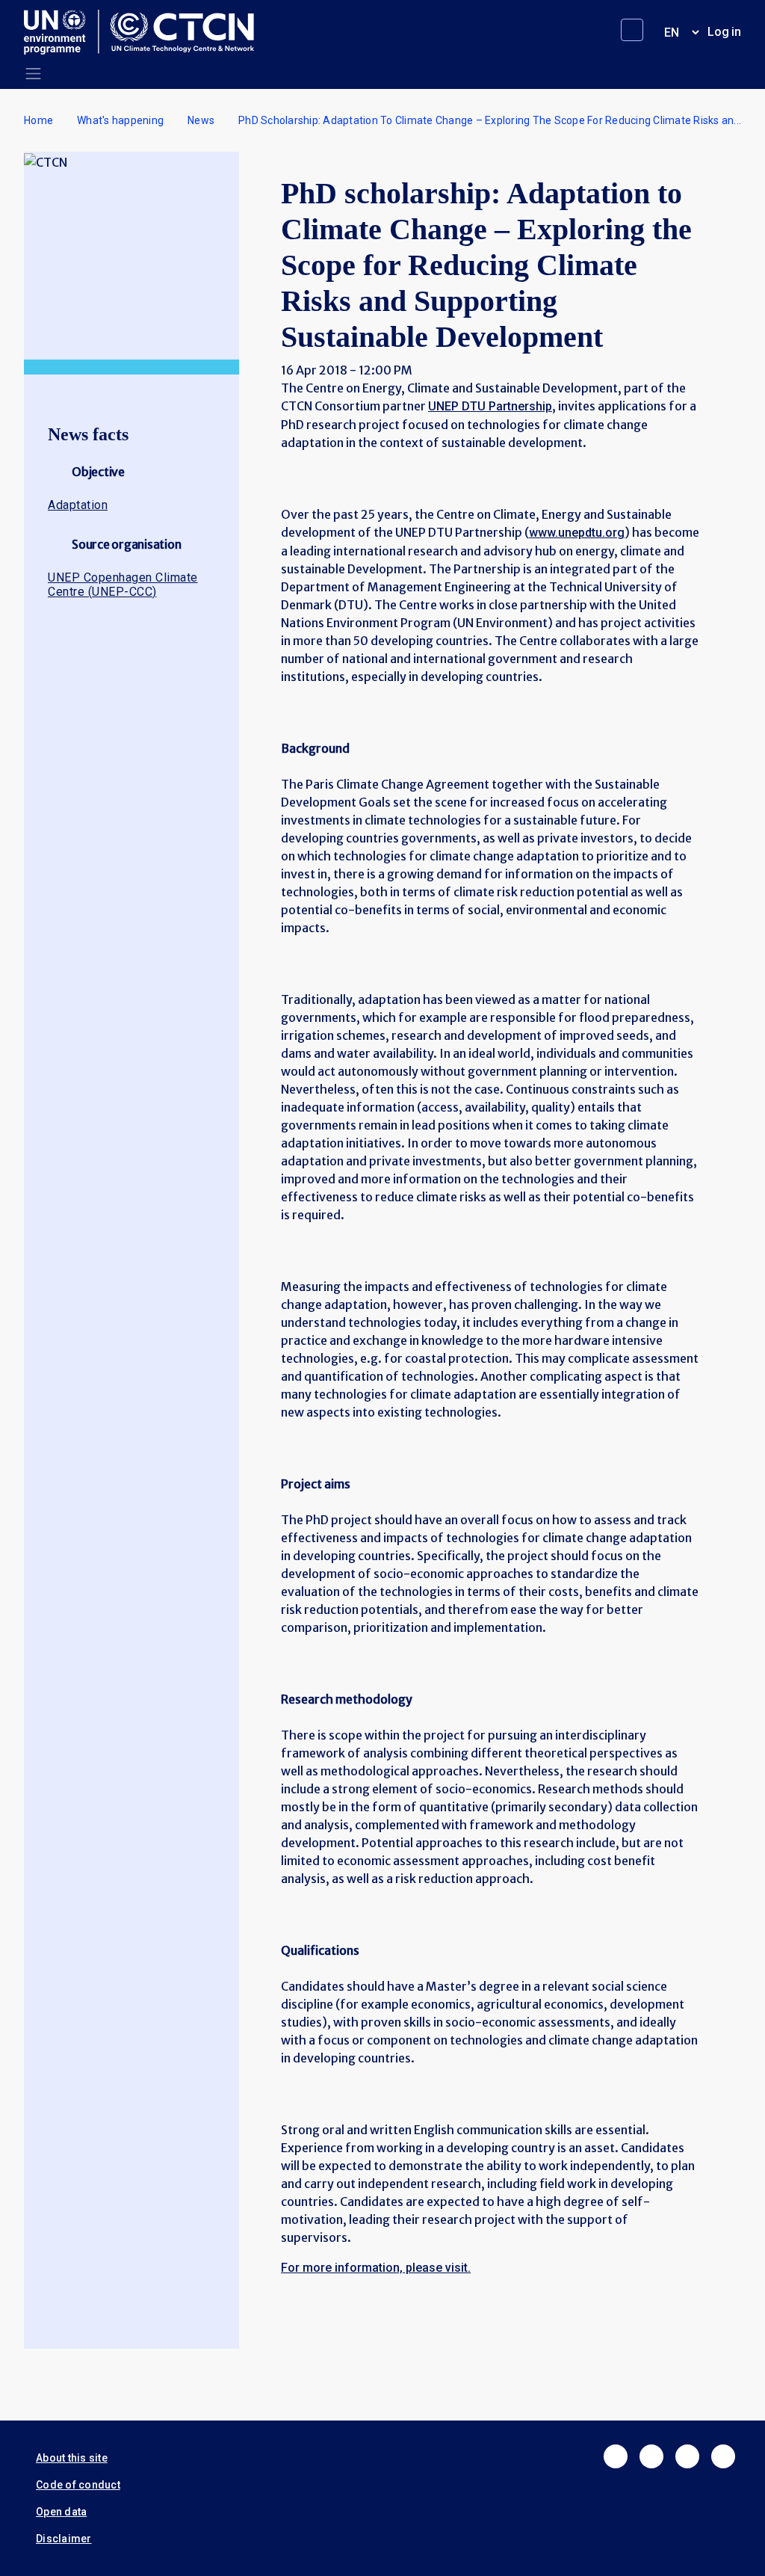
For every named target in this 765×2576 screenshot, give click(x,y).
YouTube (723, 2456)
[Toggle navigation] (33, 74)
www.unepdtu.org (577, 533)
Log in (724, 32)
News (201, 120)
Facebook (616, 2456)
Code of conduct (78, 2485)
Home (38, 120)
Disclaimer (64, 2539)
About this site (72, 2458)
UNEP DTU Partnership (490, 406)
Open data (61, 2512)
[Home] (145, 32)
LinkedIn (687, 2456)
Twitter (651, 2456)
